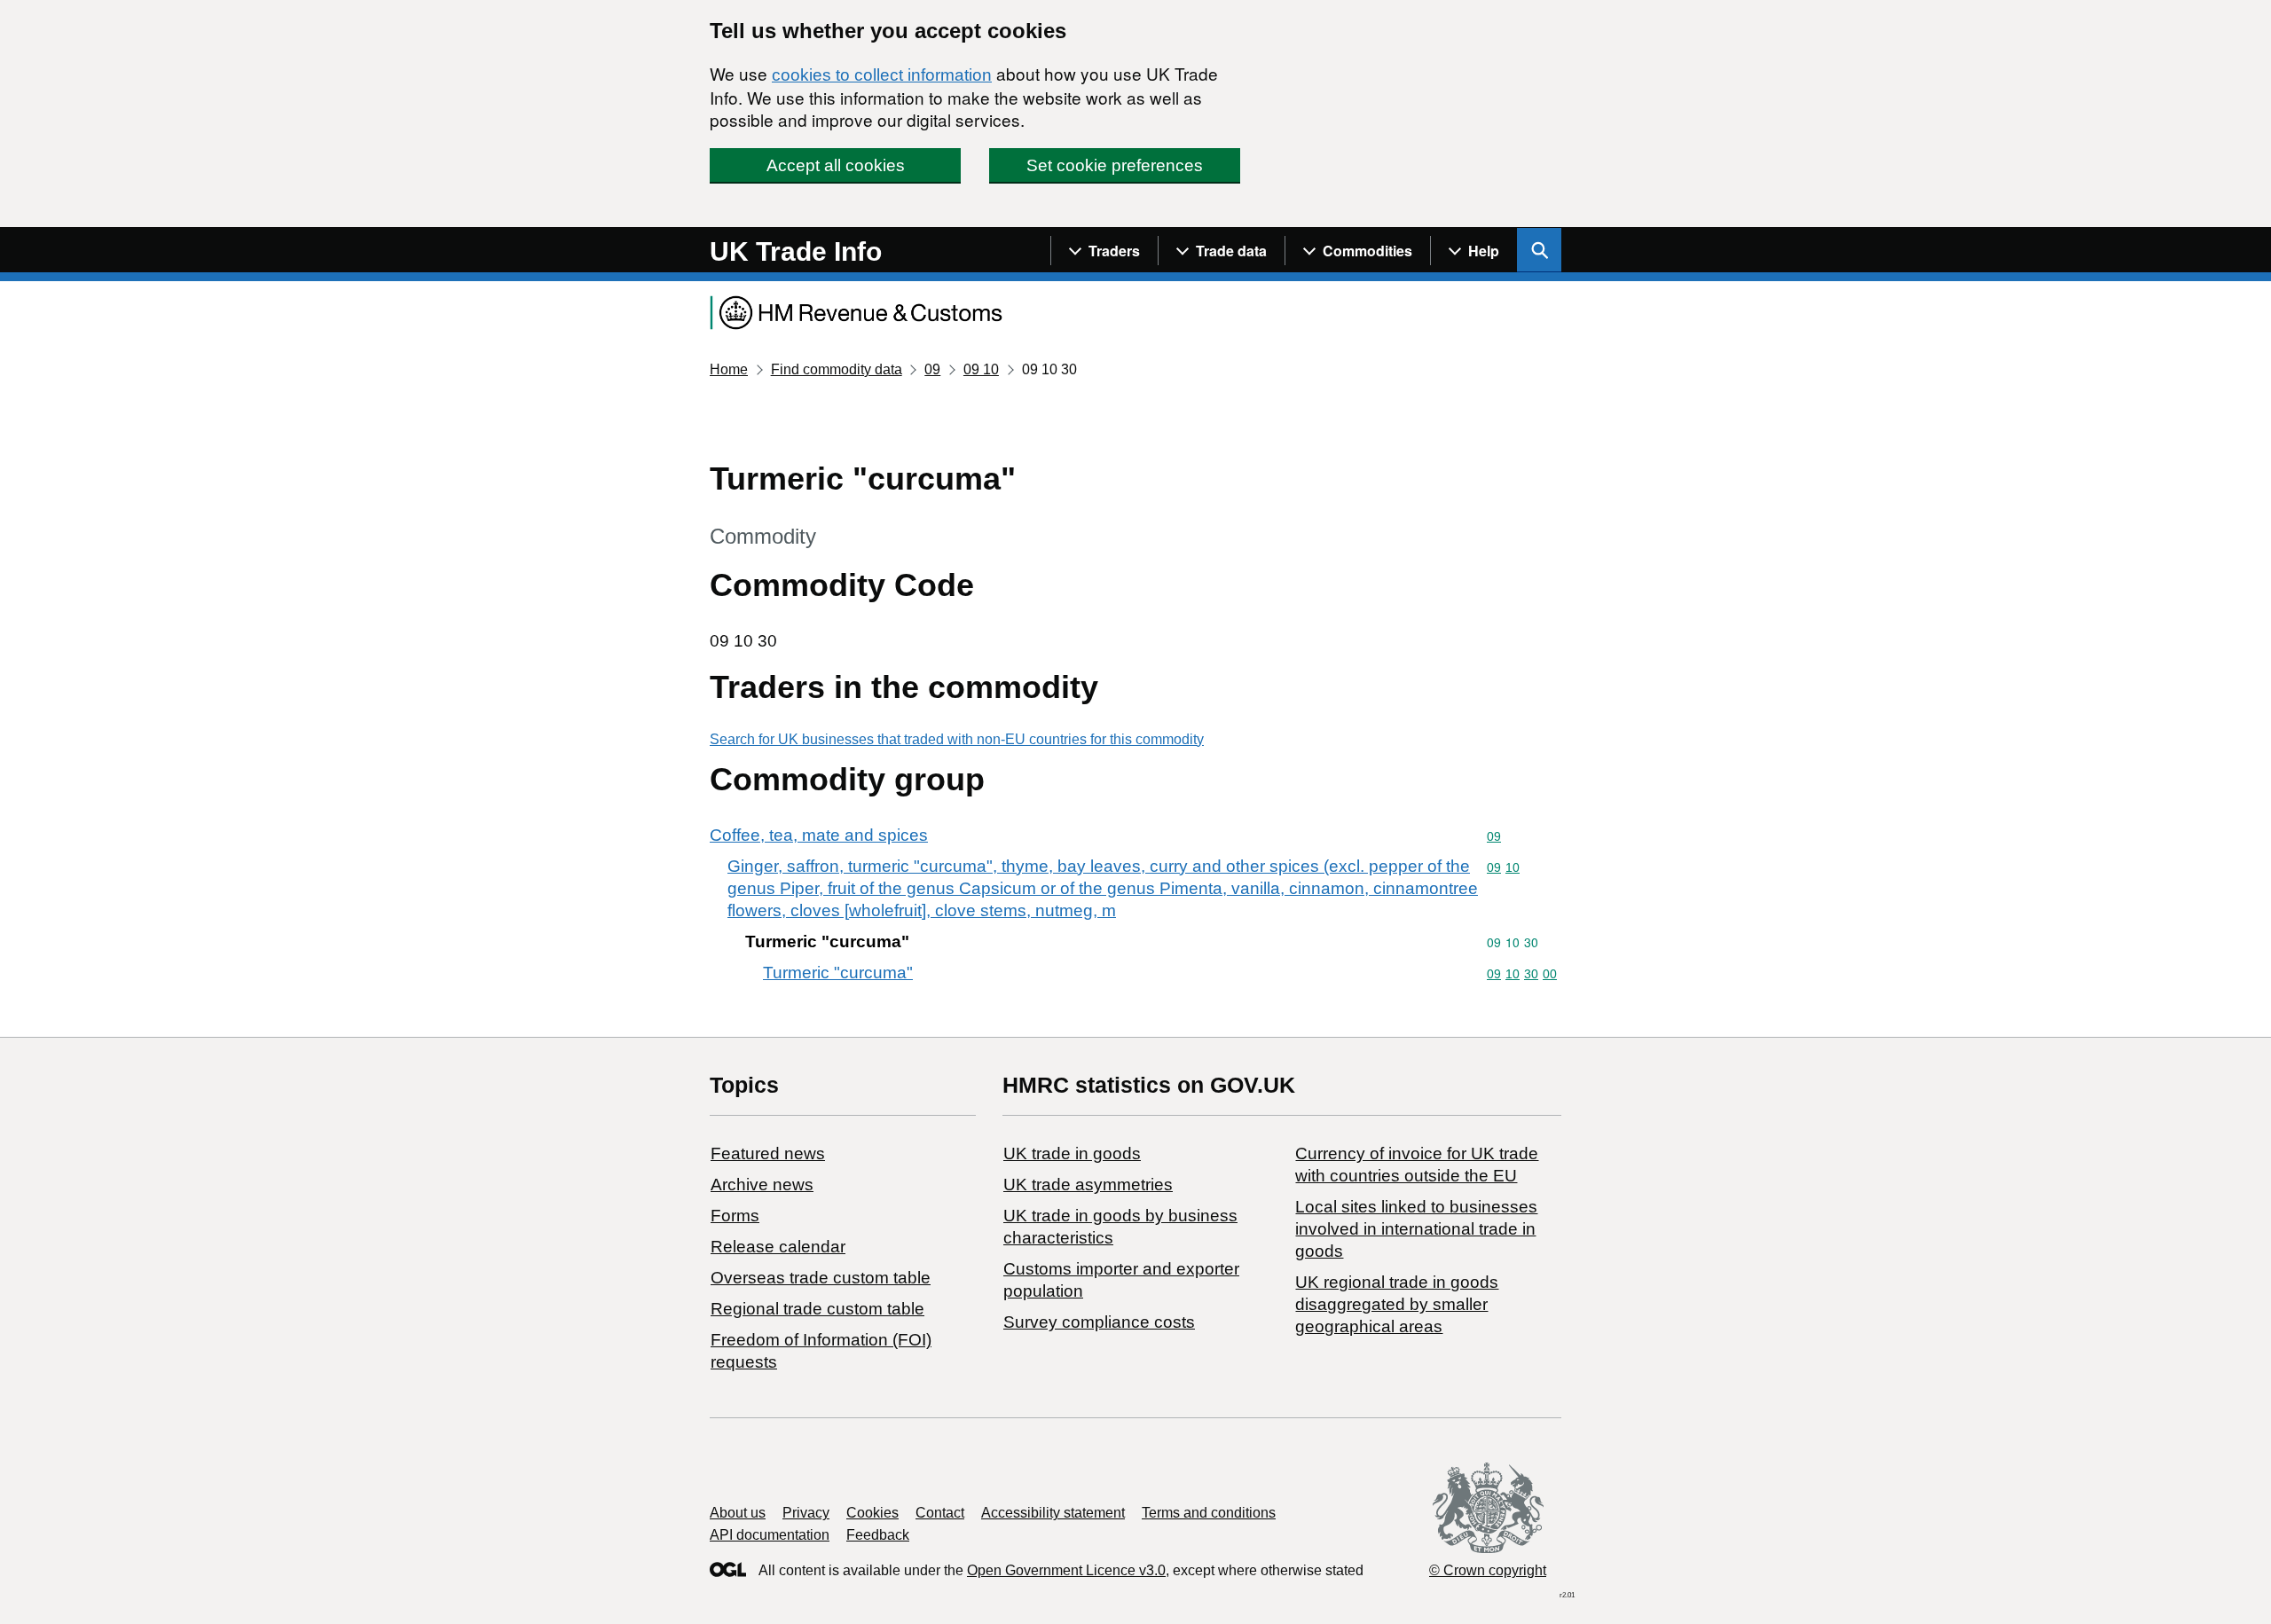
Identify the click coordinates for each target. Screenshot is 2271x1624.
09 (932, 369)
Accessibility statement (1053, 1513)
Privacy (806, 1513)
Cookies (872, 1513)
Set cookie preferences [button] (1115, 165)
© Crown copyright (1488, 1570)
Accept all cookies (836, 165)
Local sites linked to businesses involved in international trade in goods (1416, 1229)
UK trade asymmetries (1088, 1185)
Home (729, 369)
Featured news (768, 1153)
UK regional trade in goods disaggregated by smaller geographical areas (1397, 1304)
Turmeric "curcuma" (838, 973)
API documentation (770, 1535)
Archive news (762, 1185)
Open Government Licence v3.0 (1066, 1570)
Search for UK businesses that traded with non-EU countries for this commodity (957, 739)
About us (738, 1513)
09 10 (981, 369)
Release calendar (778, 1247)
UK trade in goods (1072, 1153)
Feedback (878, 1535)
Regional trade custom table (817, 1309)
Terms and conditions (1209, 1513)
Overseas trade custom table (821, 1278)
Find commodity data (837, 369)
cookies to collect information (882, 75)
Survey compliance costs (1099, 1322)
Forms (735, 1216)
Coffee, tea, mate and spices (819, 835)
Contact (940, 1513)
